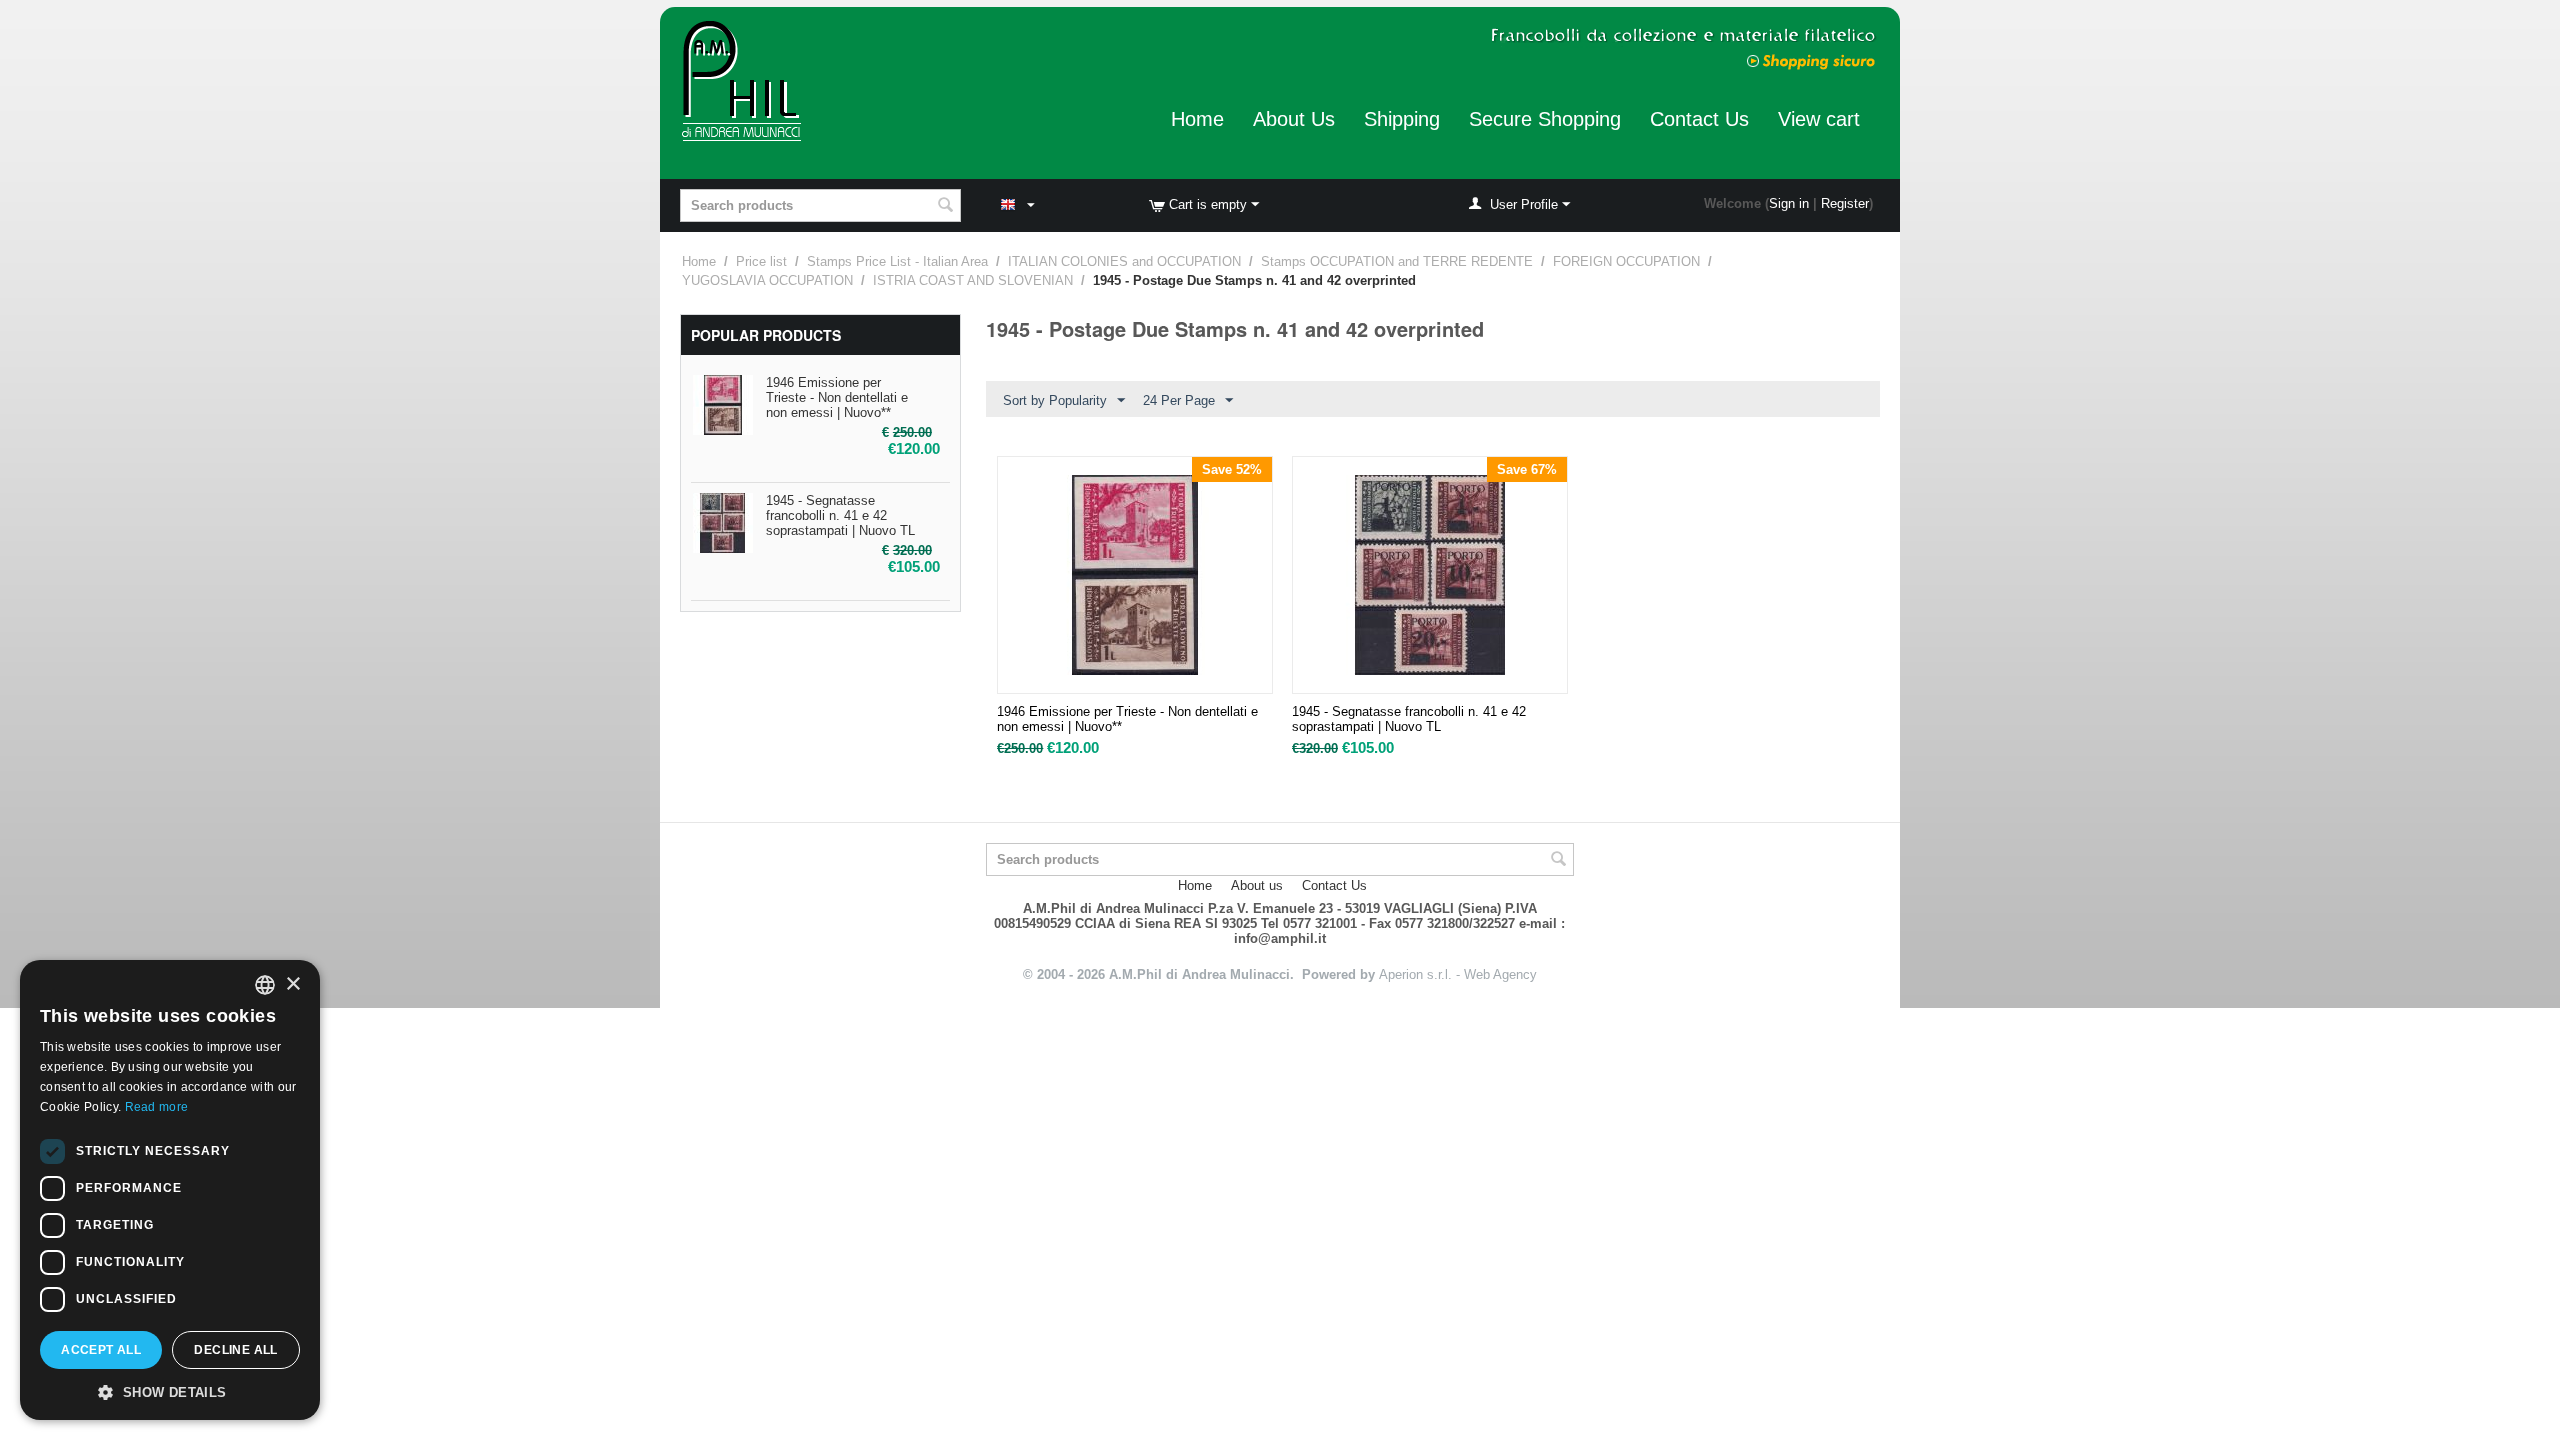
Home (1197, 119)
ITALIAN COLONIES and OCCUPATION (1124, 261)
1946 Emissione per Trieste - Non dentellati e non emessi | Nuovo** (837, 397)
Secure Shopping (1545, 119)
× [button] (292, 984)
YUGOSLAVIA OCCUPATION (767, 280)
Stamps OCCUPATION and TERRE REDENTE (1397, 261)
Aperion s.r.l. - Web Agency (1458, 974)
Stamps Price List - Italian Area (897, 261)
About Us (1294, 119)
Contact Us (1699, 119)
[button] (170, 1391)
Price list (761, 261)
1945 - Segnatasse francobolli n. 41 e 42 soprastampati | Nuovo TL (840, 515)
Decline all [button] (235, 1350)
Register (1845, 203)
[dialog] (170, 1190)
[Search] (946, 207)
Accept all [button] (101, 1350)
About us (1257, 885)
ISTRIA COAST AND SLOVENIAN (973, 280)
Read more (157, 1107)
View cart (1819, 119)
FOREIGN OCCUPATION (1626, 261)
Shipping (1402, 119)
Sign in (1789, 203)
